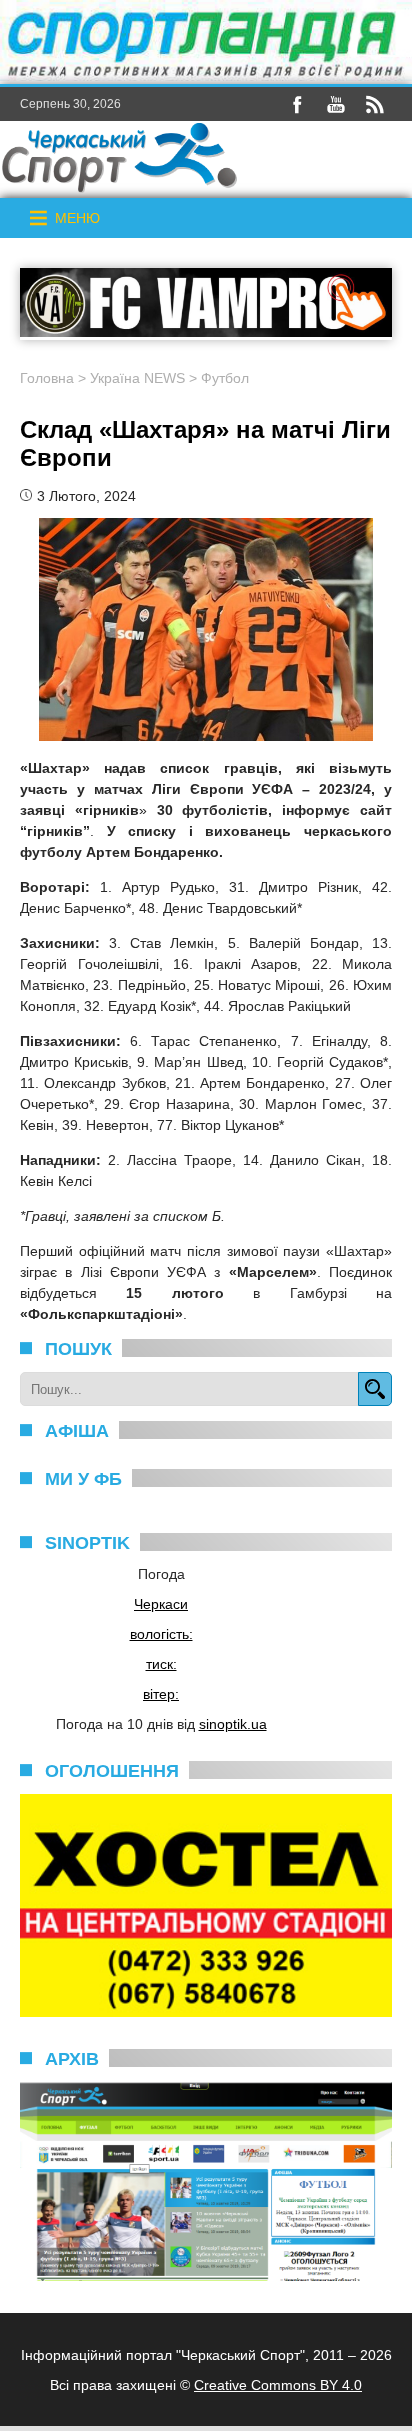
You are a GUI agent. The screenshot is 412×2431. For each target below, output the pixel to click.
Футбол (225, 378)
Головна (47, 378)
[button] (77, 218)
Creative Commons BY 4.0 (278, 2385)
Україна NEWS (137, 378)
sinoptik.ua (233, 1724)
